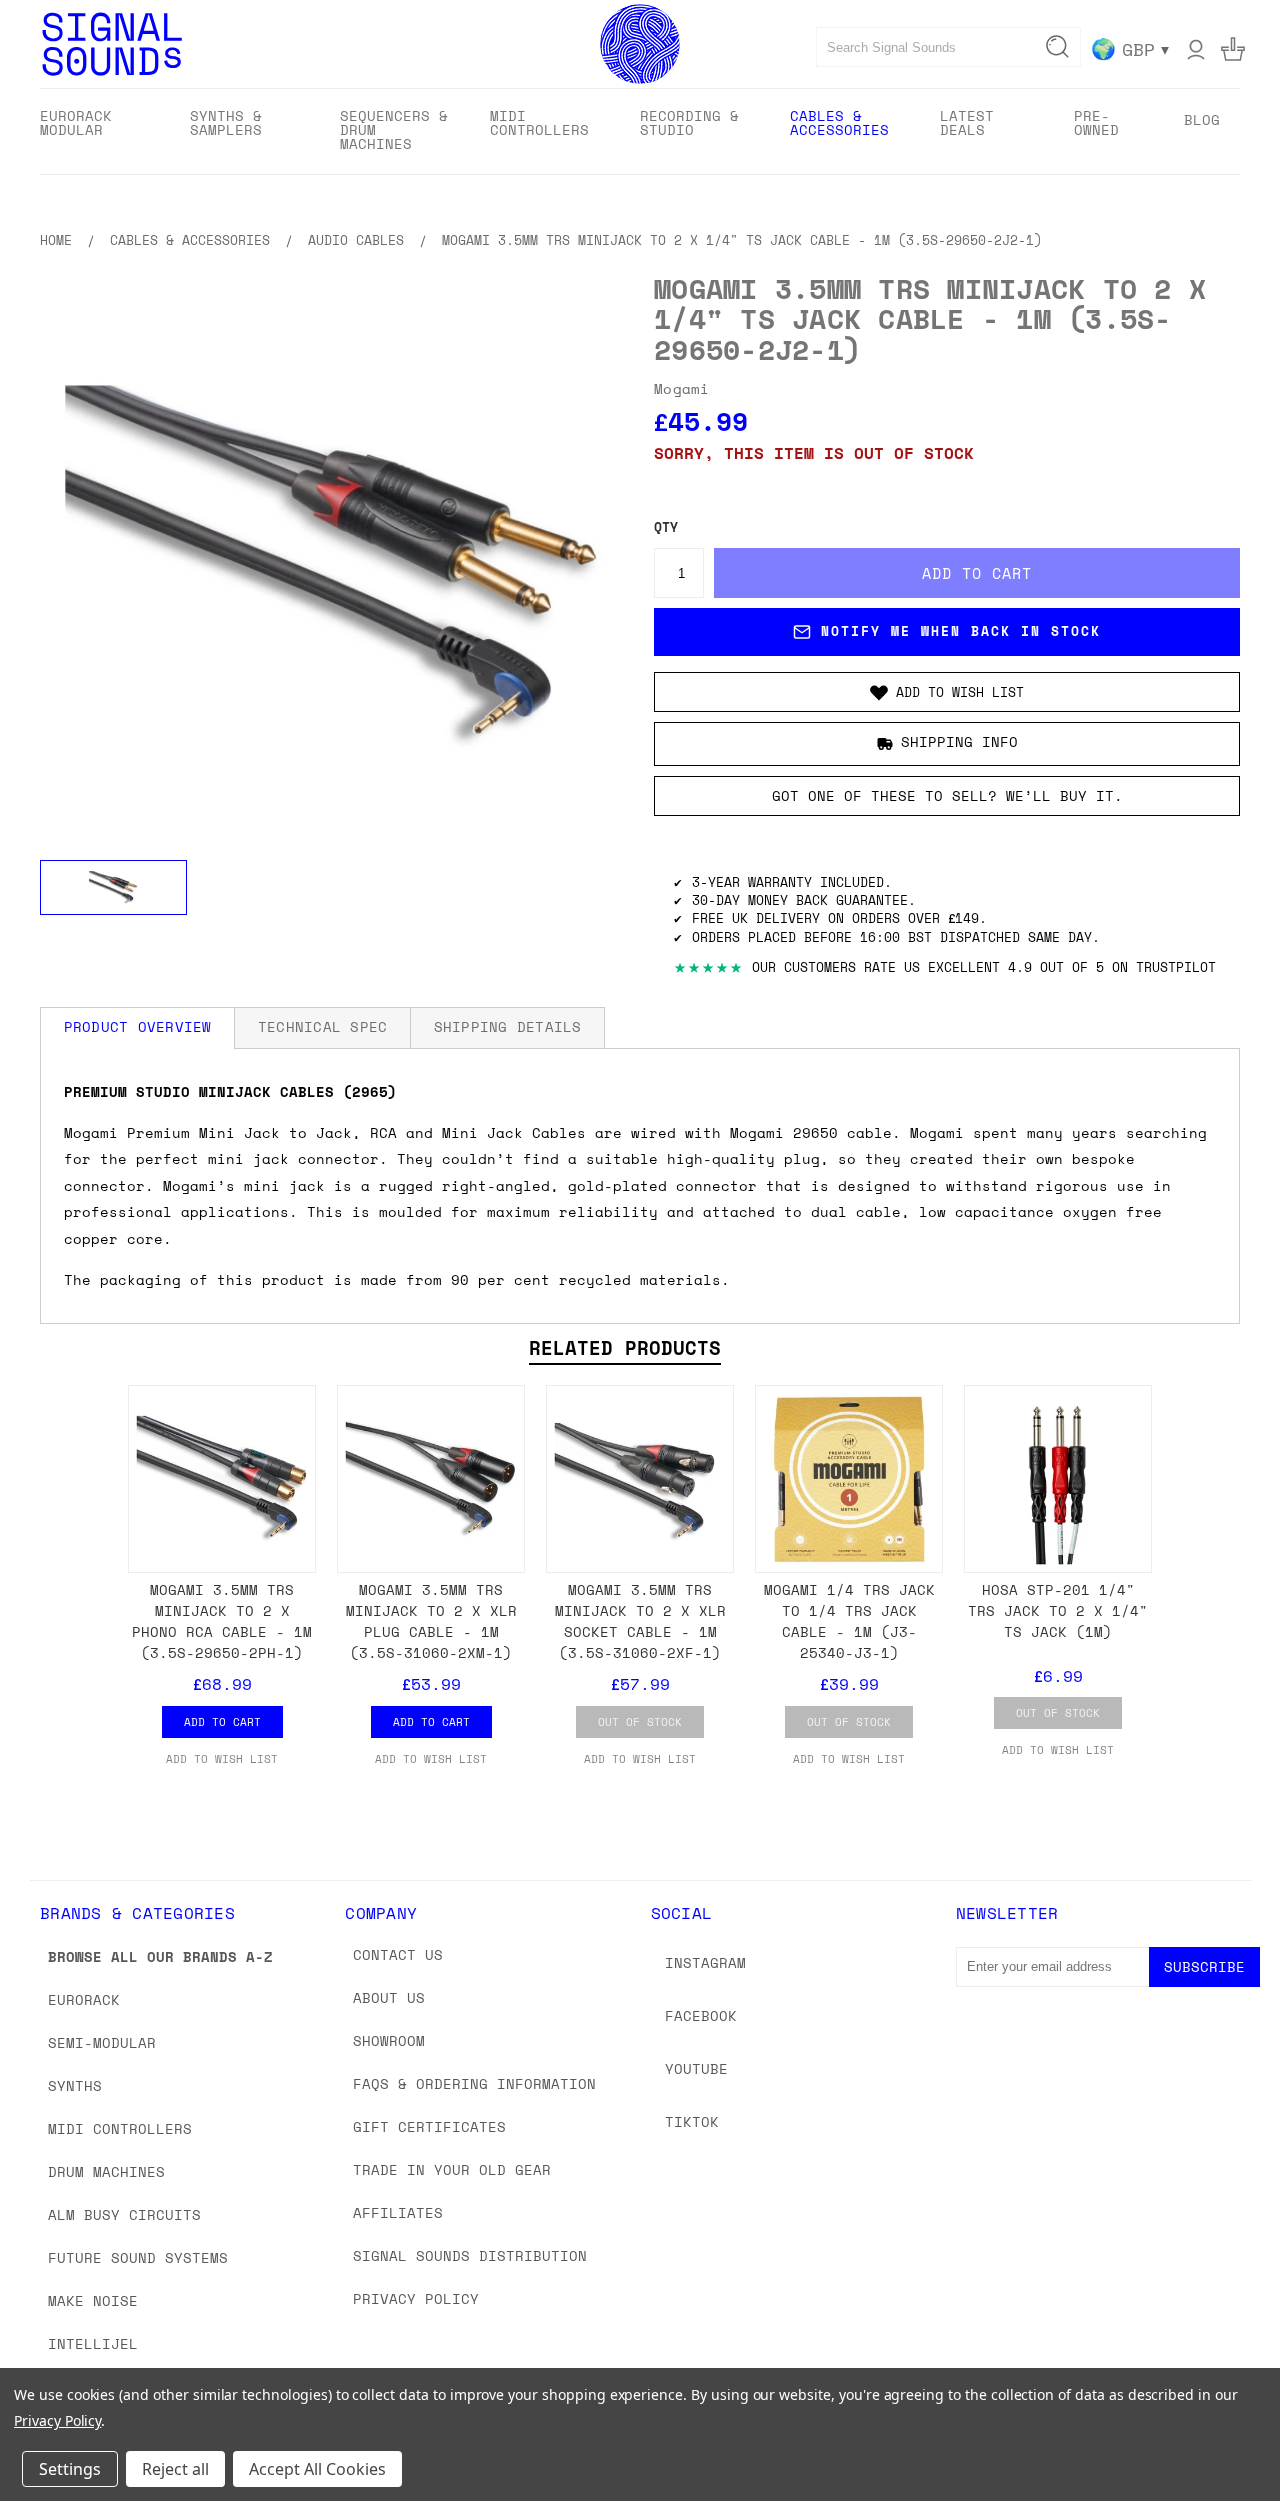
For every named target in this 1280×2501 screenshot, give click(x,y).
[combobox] (948, 47)
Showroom (389, 2040)
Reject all (175, 2469)
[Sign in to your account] (1196, 49)
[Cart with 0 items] (1233, 49)
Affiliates (398, 2212)
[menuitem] (97, 129)
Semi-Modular (102, 2042)
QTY (666, 527)
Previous (1227, 2438)
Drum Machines (106, 2171)
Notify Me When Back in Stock (961, 631)
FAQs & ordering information (474, 2083)
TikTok (692, 2121)
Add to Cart (222, 1722)
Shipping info (959, 741)
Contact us (398, 1954)
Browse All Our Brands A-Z (160, 1956)
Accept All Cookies (317, 2469)
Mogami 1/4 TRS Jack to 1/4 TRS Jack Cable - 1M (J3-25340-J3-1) (849, 1621)
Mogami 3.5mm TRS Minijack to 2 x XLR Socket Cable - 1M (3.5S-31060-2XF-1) (640, 1621)
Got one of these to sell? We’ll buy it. (947, 795)
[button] (947, 692)
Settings (70, 2469)
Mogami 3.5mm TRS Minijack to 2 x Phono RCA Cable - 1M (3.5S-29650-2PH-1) (222, 1621)
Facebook (701, 2015)
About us (389, 1997)
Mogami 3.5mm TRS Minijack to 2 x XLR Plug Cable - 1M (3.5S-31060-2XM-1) (431, 1621)
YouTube (696, 2068)
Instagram (705, 1962)
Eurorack (84, 1999)
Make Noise (93, 2300)
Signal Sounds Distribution (470, 2255)
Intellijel (93, 2343)
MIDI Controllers (120, 2128)
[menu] (640, 131)
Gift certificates (429, 2126)
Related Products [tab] (625, 1348)
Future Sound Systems (138, 2257)
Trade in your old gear (452, 2169)
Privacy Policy (416, 2298)
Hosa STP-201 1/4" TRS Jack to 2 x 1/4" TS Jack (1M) (1058, 1610)
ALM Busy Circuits (124, 2214)
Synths (75, 2085)
